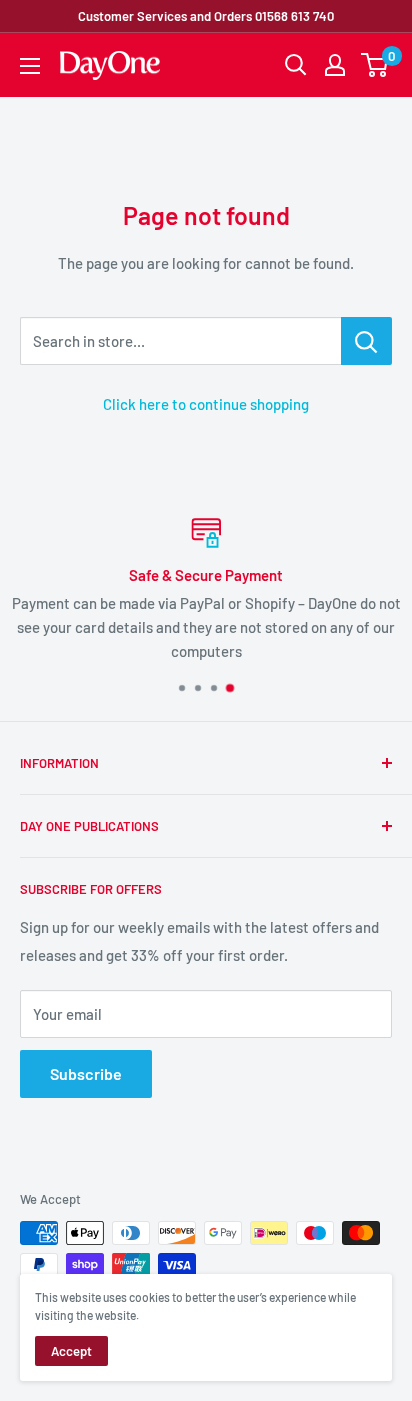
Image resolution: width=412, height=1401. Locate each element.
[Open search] (296, 65)
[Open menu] (30, 66)
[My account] (335, 65)
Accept (71, 1351)
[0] (375, 65)
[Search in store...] (366, 341)
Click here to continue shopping (206, 404)
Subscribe (86, 1073)
